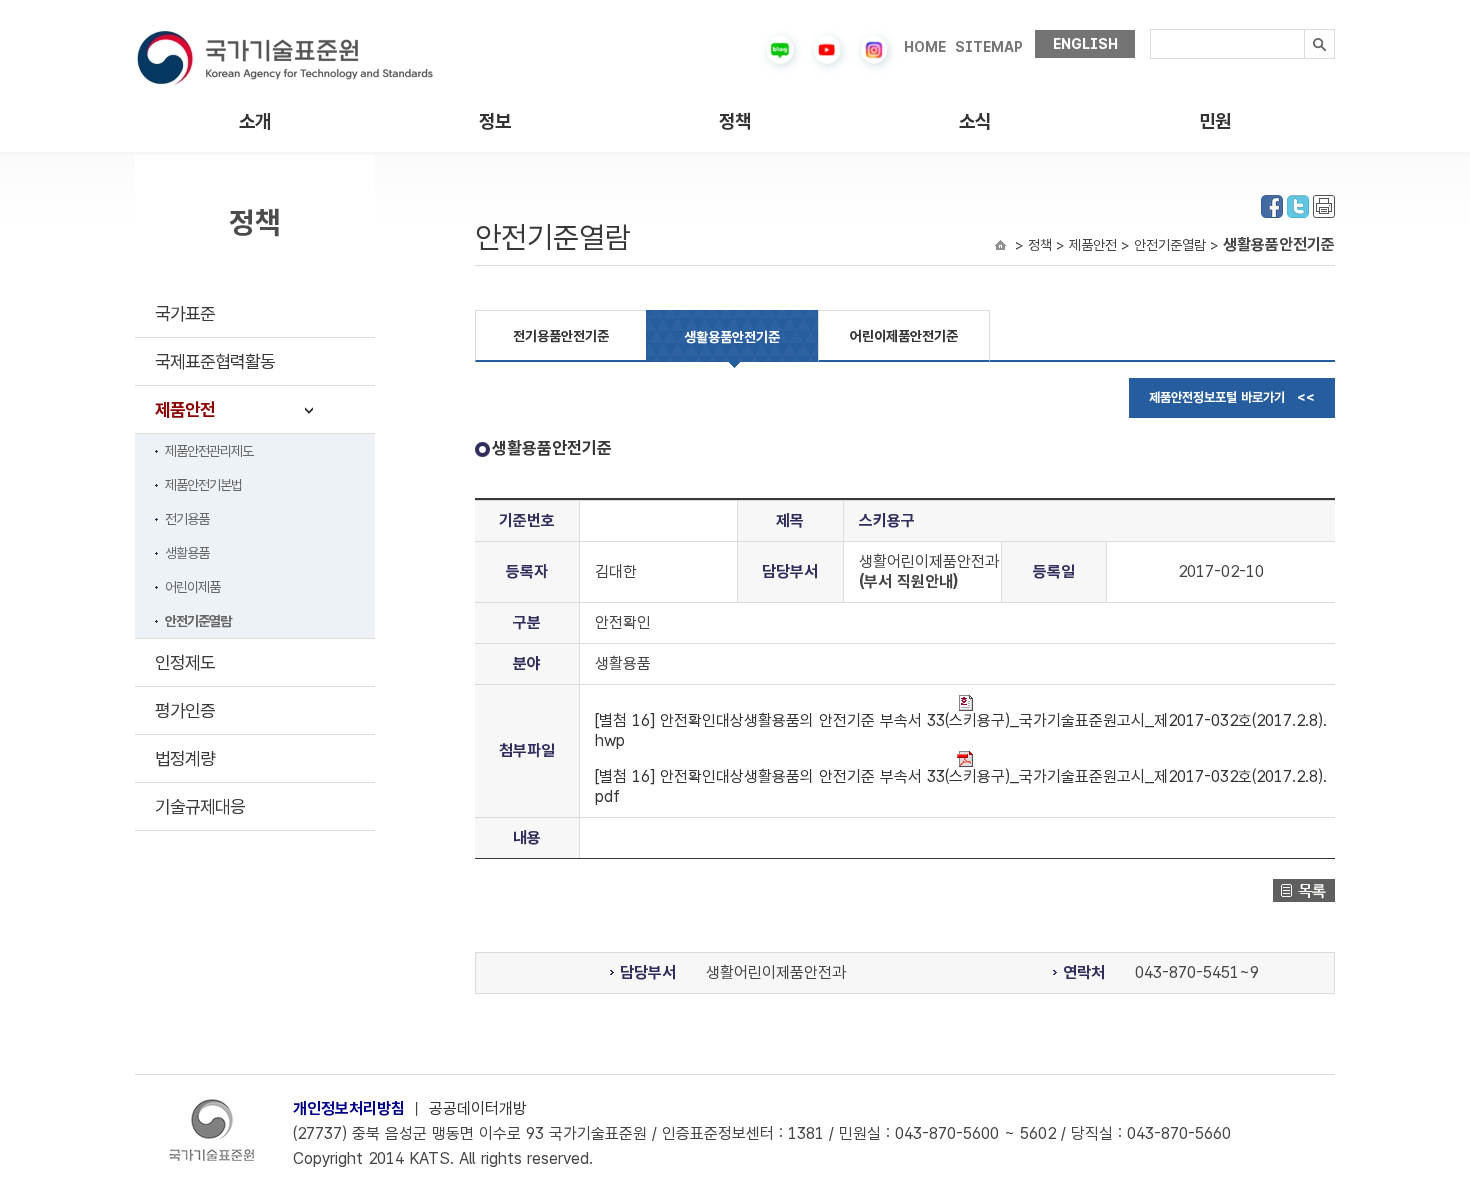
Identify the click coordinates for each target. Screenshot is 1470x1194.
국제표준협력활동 (215, 361)
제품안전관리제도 (209, 451)
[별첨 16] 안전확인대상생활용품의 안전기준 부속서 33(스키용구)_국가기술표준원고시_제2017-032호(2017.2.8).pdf (961, 786)
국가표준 (185, 313)
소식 (975, 121)
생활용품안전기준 (732, 337)
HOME (925, 47)
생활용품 (187, 553)
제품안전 (185, 409)
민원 (1215, 121)
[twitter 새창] (1298, 204)
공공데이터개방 (478, 1108)
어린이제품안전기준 (904, 336)
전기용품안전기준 (561, 336)
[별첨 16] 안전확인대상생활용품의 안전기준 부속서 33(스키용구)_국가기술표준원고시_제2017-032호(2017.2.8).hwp (961, 730)
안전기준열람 (198, 621)
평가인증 (185, 710)
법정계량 (185, 758)
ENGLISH (1085, 44)
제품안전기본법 (203, 485)
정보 (495, 121)
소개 (255, 121)
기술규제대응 (200, 806)
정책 (735, 121)
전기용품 (187, 519)
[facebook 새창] (1272, 204)
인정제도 (185, 662)
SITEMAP (989, 47)
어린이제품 (192, 587)
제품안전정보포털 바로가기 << (1232, 397)
